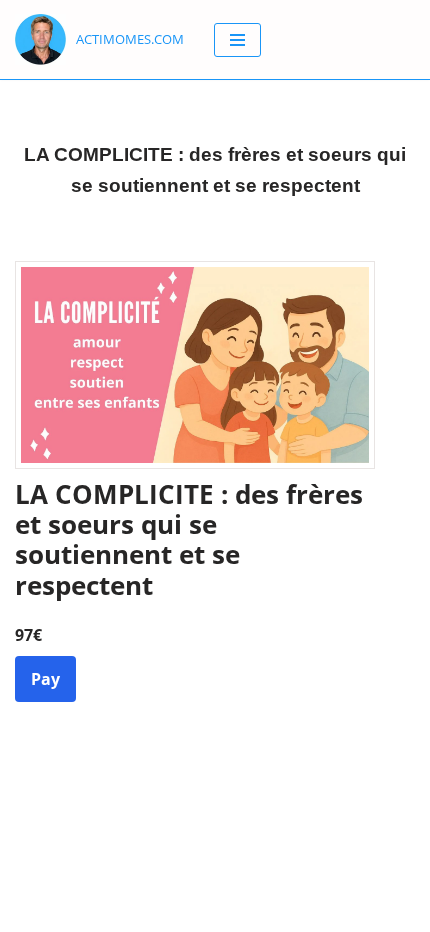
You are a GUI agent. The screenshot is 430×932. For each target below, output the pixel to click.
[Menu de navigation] (237, 40)
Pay (45, 679)
